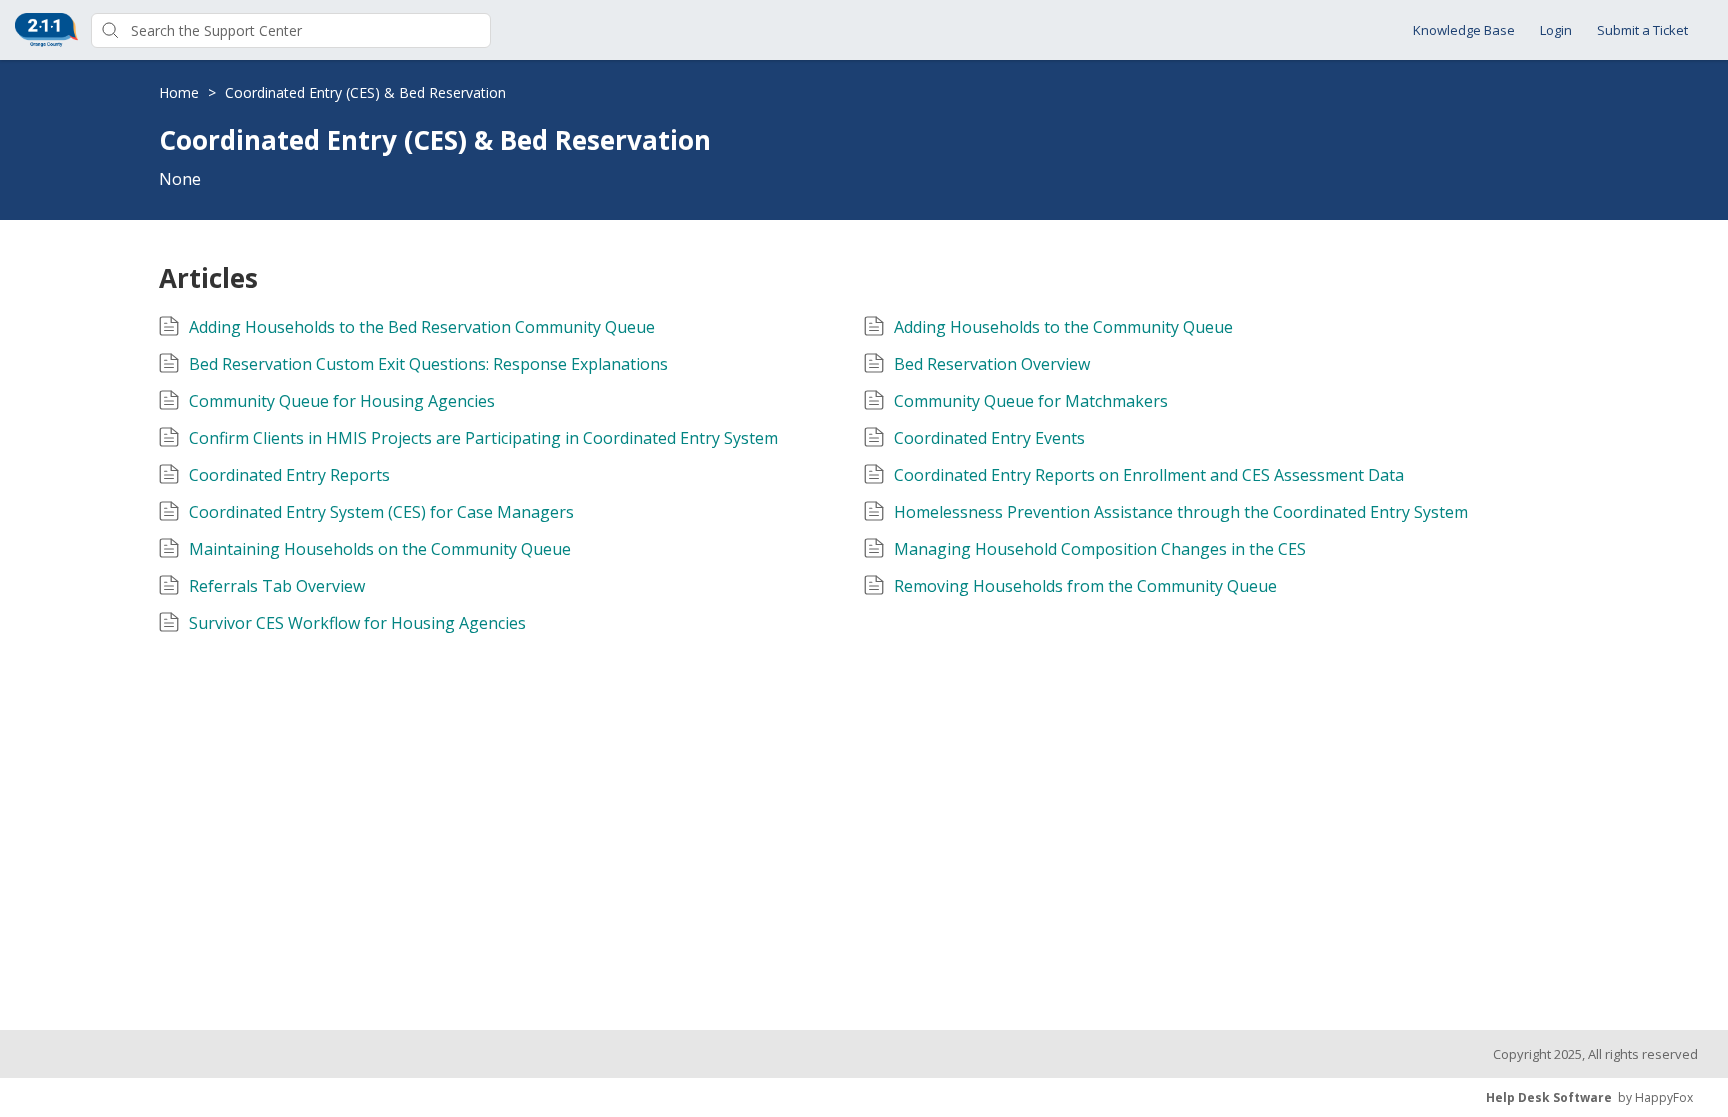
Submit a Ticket (1642, 30)
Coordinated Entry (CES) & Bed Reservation (365, 92)
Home (181, 92)
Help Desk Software (1549, 1097)
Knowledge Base (1464, 30)
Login (1556, 30)
